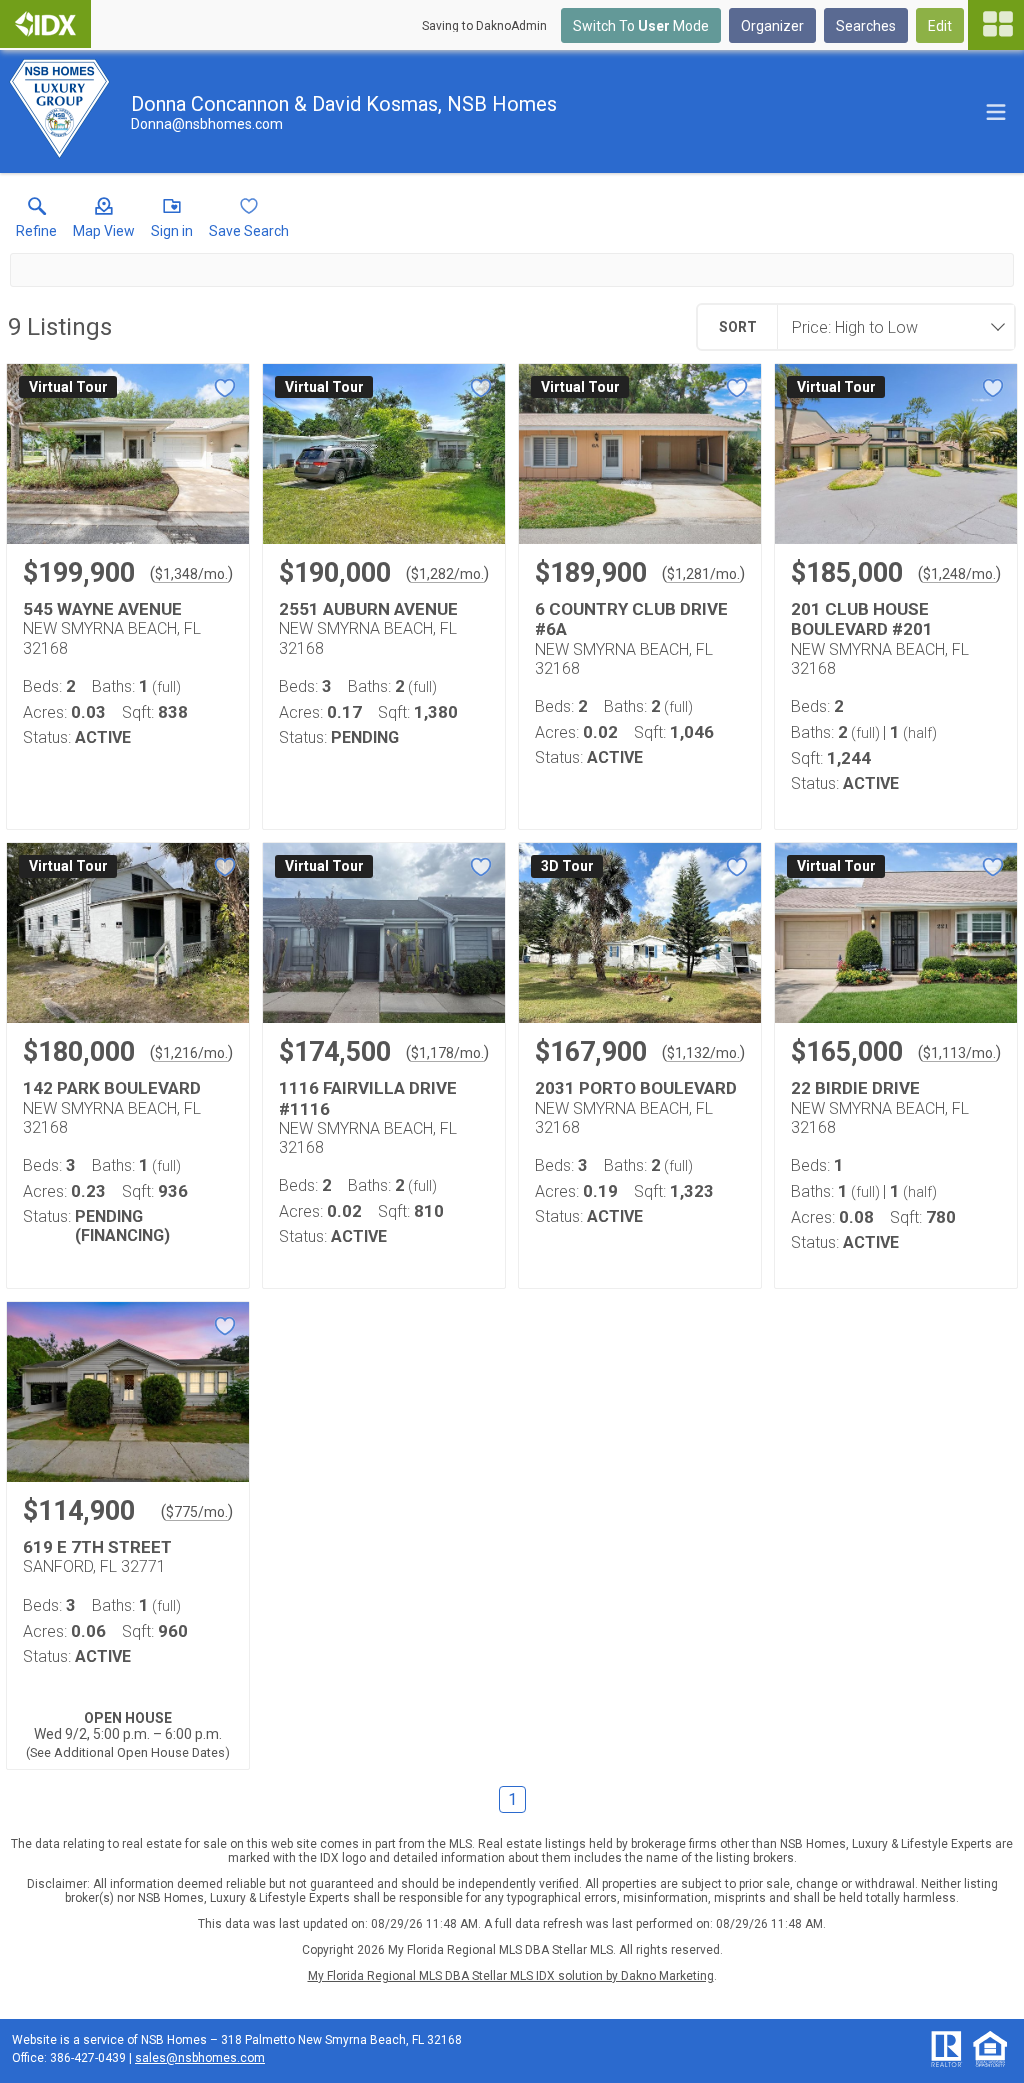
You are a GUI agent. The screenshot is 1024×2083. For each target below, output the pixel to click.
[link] (36, 222)
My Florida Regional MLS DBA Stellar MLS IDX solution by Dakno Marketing (511, 1976)
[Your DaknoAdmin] (45, 24)
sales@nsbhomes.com (200, 2058)
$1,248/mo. (959, 574)
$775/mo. (197, 1512)
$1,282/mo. (447, 574)
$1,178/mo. (447, 1053)
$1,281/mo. (703, 574)
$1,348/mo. (191, 574)
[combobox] (890, 327)
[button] (104, 222)
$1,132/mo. (703, 1053)
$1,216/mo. (191, 1053)
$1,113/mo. (959, 1053)
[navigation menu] (996, 25)
